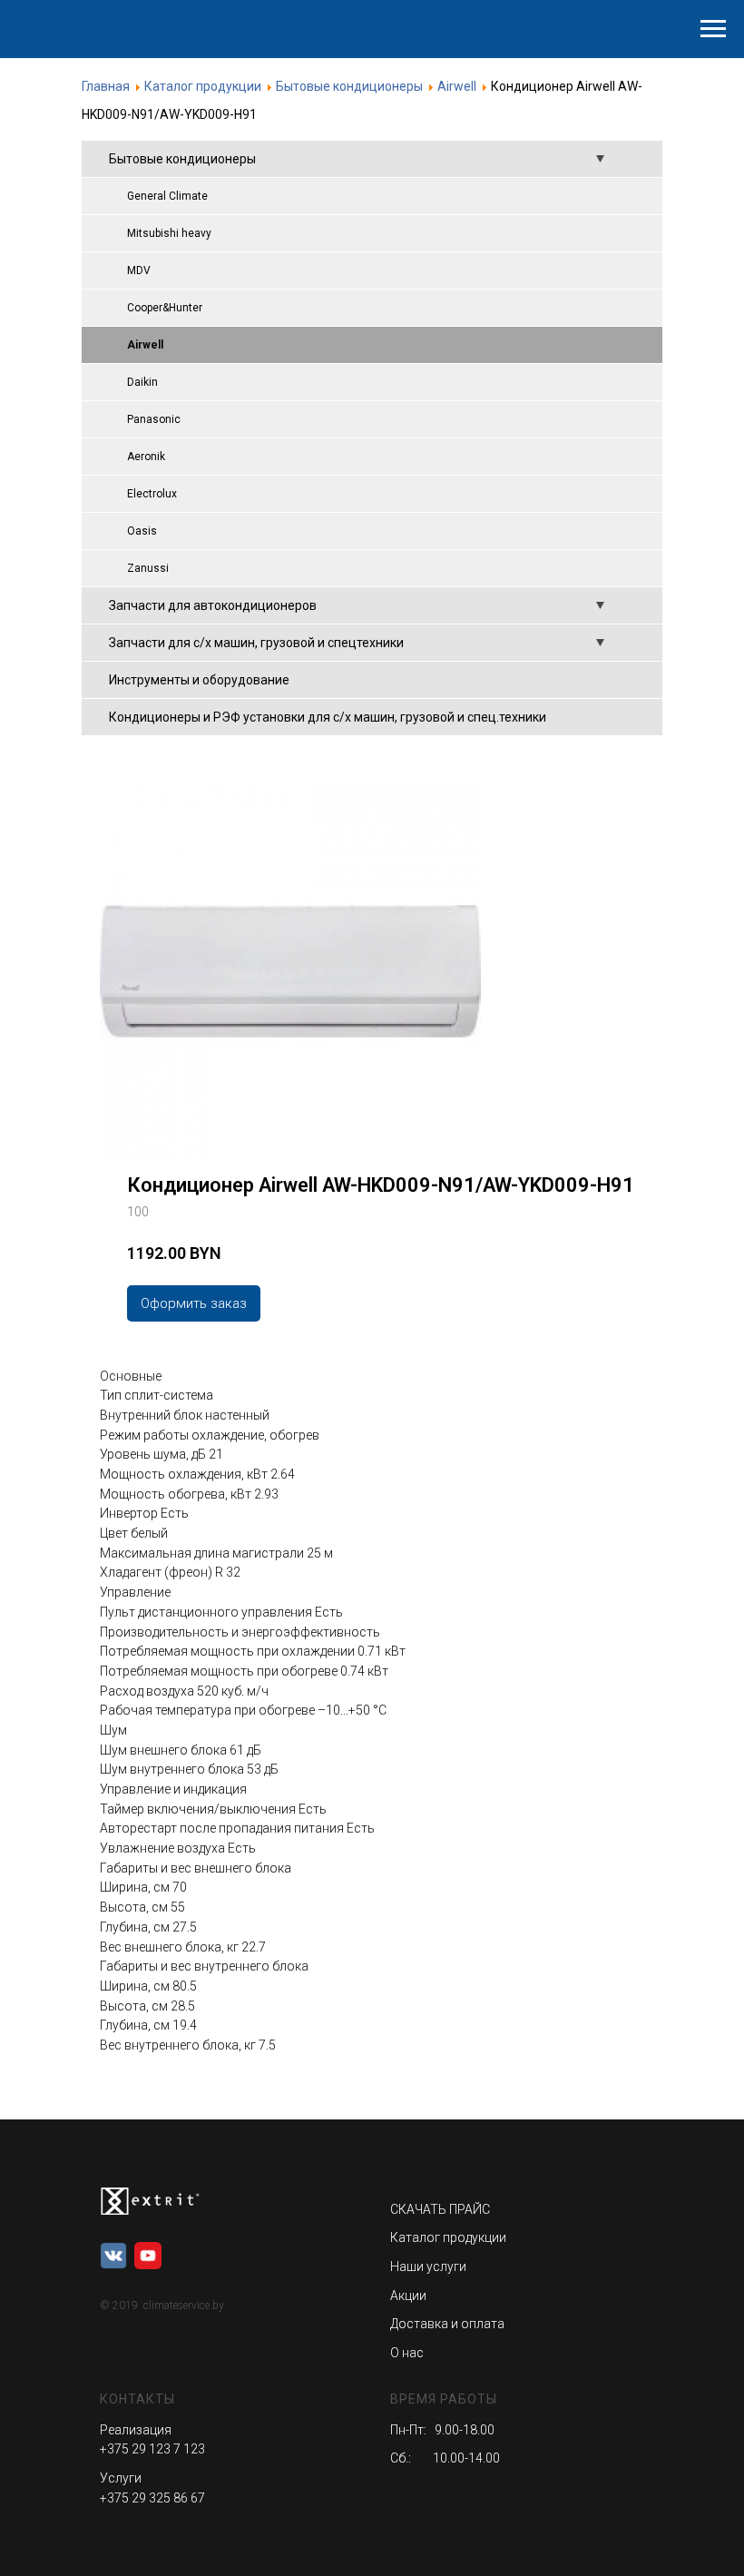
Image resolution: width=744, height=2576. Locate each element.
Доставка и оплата (447, 2324)
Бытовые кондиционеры (182, 159)
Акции (408, 2296)
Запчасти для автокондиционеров (213, 605)
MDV (139, 270)
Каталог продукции (448, 2237)
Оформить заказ (194, 1303)
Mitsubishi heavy (169, 233)
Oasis (142, 531)
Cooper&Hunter (165, 308)
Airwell (145, 345)
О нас (407, 2353)
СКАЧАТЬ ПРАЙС (440, 2209)
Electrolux (152, 494)
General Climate (167, 196)
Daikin (142, 382)
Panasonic (154, 419)
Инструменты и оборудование (199, 680)
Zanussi (148, 568)
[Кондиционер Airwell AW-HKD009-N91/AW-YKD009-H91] (290, 1157)
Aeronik (146, 457)
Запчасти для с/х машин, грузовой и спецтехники (256, 643)
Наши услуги (428, 2266)
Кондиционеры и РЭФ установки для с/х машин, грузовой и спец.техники (328, 717)
